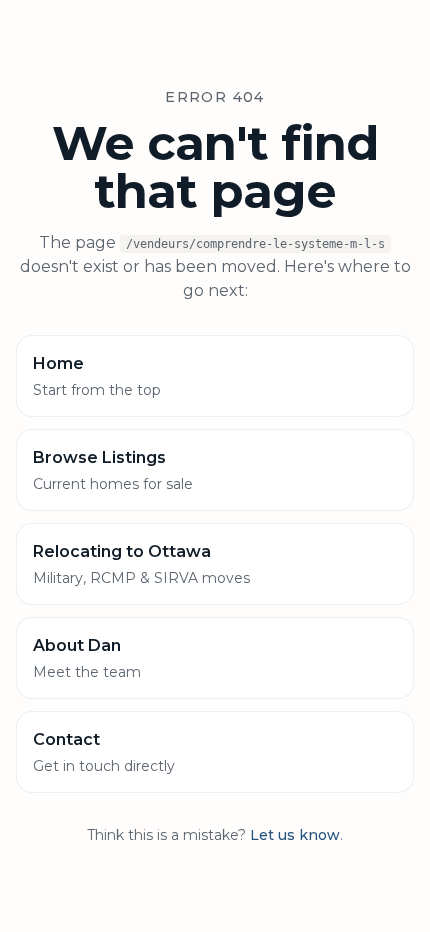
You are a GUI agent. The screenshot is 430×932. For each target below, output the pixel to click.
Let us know (295, 835)
